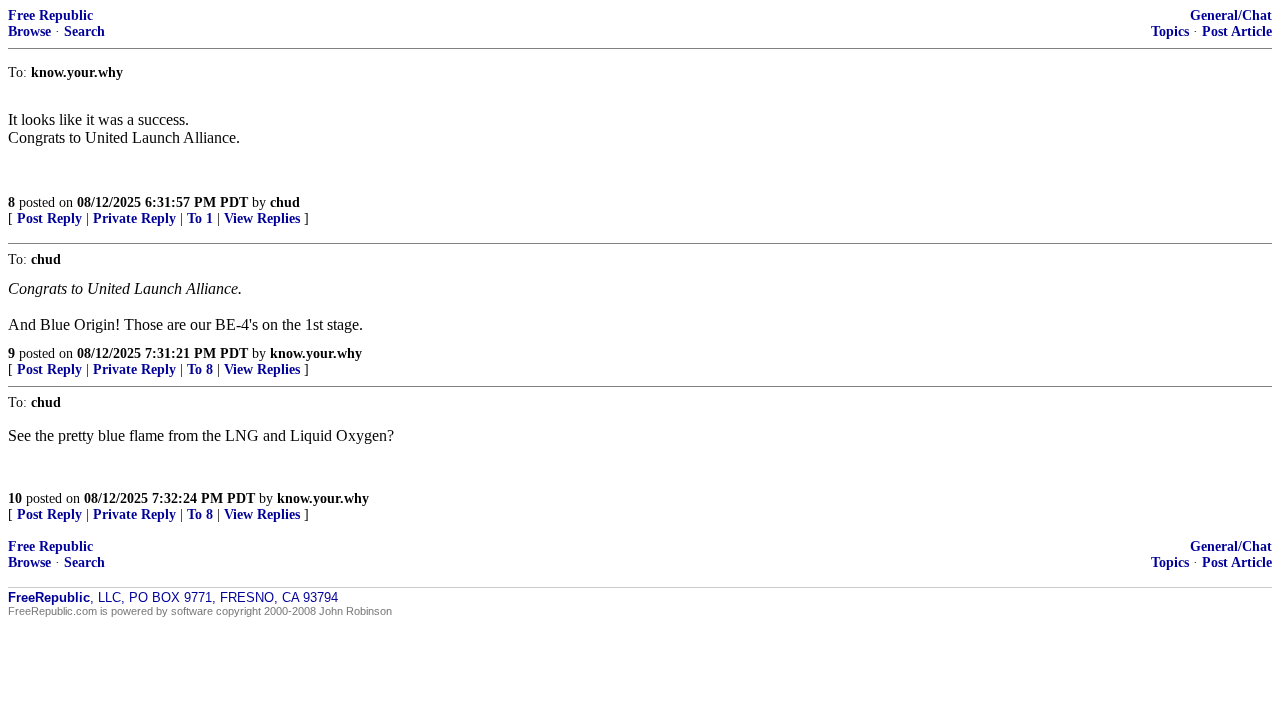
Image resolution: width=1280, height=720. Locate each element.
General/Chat (1231, 15)
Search (84, 31)
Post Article (1237, 31)
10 (15, 498)
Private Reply (134, 218)
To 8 (200, 369)
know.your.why (316, 353)
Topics (1170, 31)
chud (285, 202)
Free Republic (50, 15)
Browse (29, 31)
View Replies (262, 218)
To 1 (200, 218)
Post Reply (49, 218)
